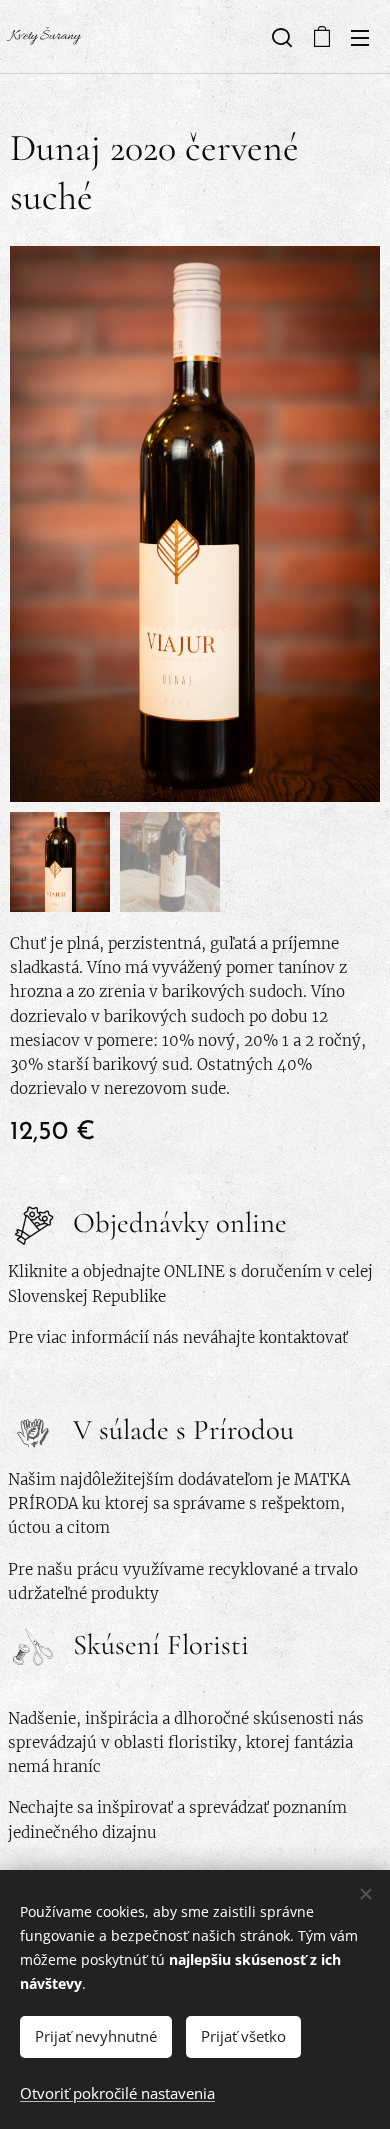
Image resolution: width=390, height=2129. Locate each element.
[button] (280, 37)
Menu (360, 37)
